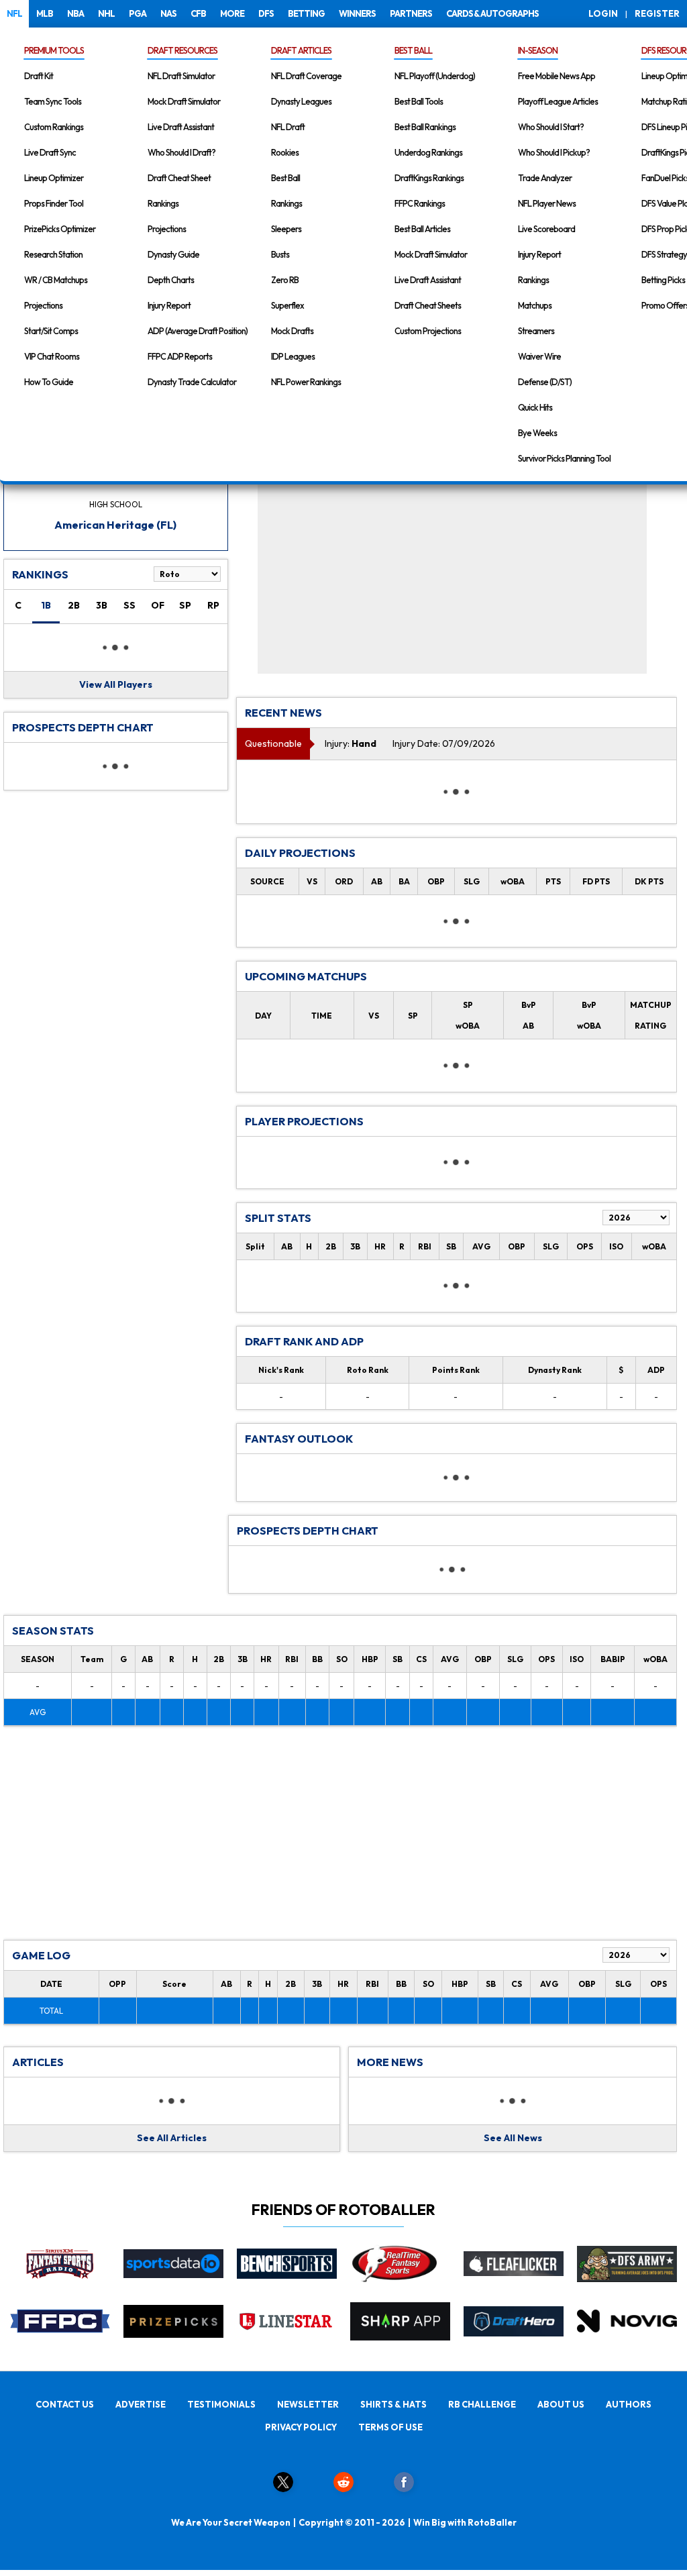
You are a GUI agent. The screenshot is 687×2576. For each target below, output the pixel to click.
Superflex (287, 305)
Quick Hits (535, 407)
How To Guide (49, 382)
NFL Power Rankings (306, 382)
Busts (280, 254)
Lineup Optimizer (54, 178)
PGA (138, 13)
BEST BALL (413, 50)
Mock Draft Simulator (184, 101)
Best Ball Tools (419, 101)
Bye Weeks (537, 433)
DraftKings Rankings (429, 178)
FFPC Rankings (420, 203)
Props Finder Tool (54, 203)
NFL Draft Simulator (181, 76)
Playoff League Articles (558, 101)
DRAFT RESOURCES (182, 50)
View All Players (116, 684)
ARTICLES (38, 2062)
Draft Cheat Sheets (428, 305)
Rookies (285, 152)
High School (116, 504)
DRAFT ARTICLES (301, 50)
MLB (45, 13)
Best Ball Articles (422, 229)
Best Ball (285, 178)
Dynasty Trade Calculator (192, 382)
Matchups (535, 305)
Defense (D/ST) (545, 382)
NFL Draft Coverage (306, 76)
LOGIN (603, 13)
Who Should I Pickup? (554, 152)
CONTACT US (65, 2404)
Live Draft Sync (50, 152)
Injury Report (169, 305)
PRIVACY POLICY (301, 2427)
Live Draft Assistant (181, 127)
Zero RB (285, 280)
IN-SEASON (538, 50)
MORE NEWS (390, 2062)
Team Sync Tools (53, 101)
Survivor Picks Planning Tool (564, 458)
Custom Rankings (54, 127)
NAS (168, 13)
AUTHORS (629, 2404)
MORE (232, 13)
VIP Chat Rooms (52, 356)
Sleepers (286, 229)
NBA (75, 13)
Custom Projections (428, 331)
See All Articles (172, 2138)
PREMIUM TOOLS (54, 50)
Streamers (536, 331)
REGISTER (657, 13)
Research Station (53, 254)
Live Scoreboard (546, 229)
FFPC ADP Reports (180, 356)
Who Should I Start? (551, 127)
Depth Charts (171, 280)
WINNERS (357, 13)
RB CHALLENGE (482, 2404)
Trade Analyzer (545, 178)
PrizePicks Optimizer (60, 229)
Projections (43, 305)
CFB (198, 13)
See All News (513, 2138)
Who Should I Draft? (181, 152)
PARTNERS (411, 13)
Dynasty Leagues (301, 101)
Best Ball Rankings (425, 127)
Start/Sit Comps (51, 331)
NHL (106, 13)
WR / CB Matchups (56, 280)
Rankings (163, 203)
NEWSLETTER (308, 2404)
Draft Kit (39, 76)
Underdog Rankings (428, 152)
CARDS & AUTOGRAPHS (492, 13)
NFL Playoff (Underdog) (435, 76)
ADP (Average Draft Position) (198, 331)
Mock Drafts (292, 331)
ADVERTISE (141, 2404)
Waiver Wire (539, 356)
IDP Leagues (293, 356)
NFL (14, 13)
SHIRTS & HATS (393, 2404)
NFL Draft (288, 127)
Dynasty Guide (173, 254)
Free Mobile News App (557, 76)
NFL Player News (547, 203)
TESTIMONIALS (221, 2404)
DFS (266, 13)
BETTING (306, 13)
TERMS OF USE (390, 2427)
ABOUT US (561, 2404)
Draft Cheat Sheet (179, 178)
